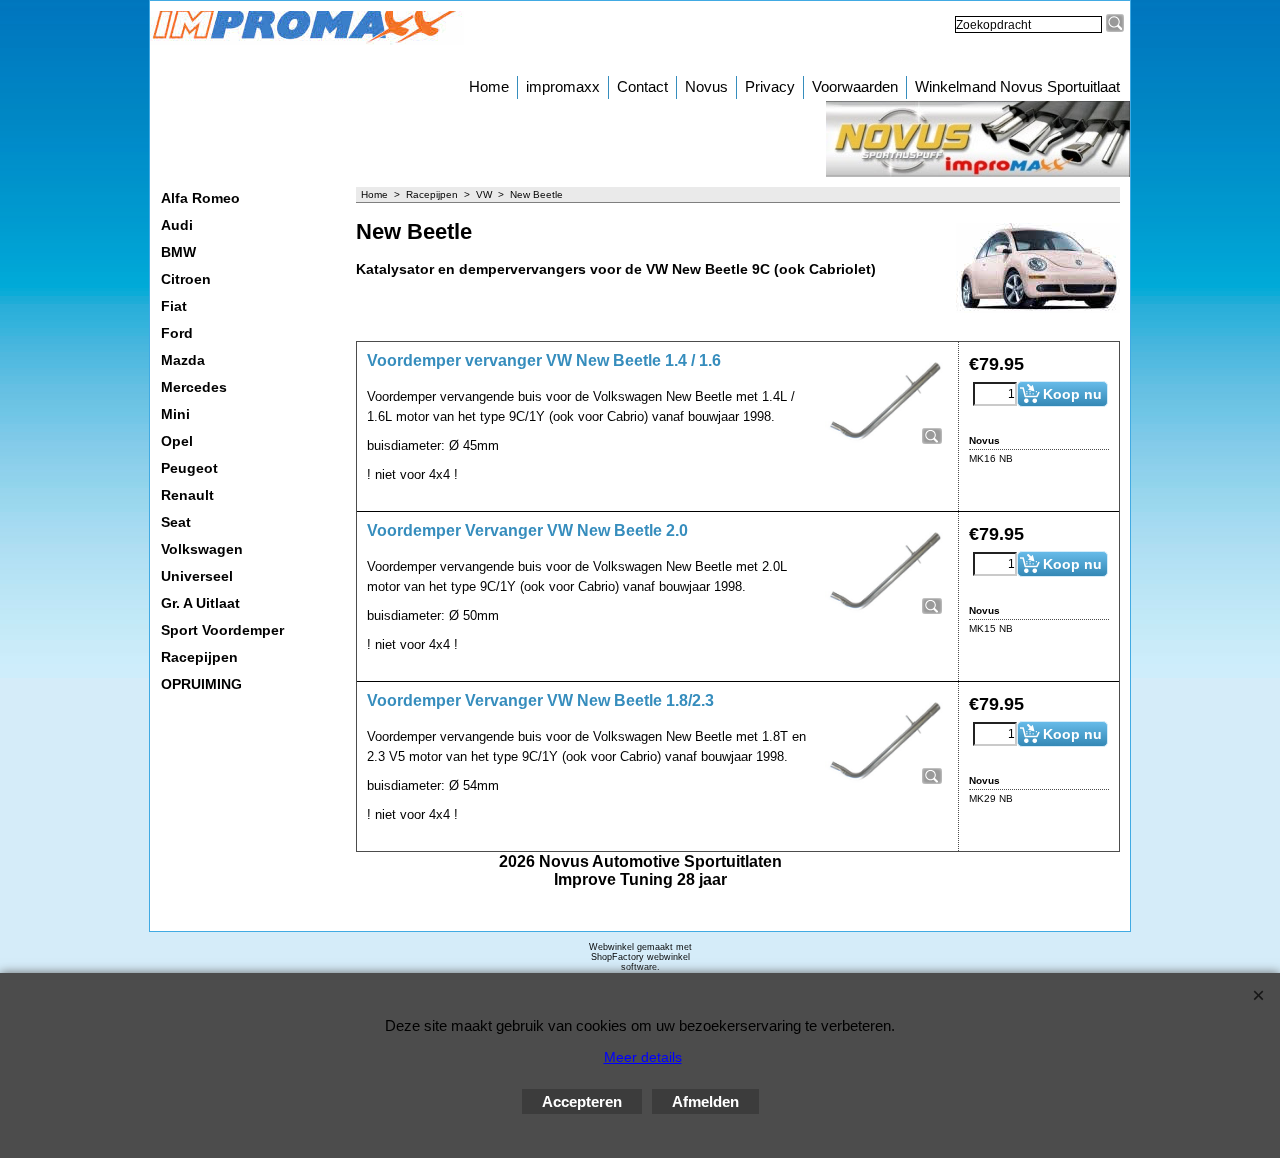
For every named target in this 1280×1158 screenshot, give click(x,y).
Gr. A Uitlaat (200, 603)
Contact (642, 86)
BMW (178, 252)
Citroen (186, 279)
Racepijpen (199, 657)
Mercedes (194, 387)
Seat (176, 522)
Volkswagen (202, 549)
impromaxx (563, 86)
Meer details (643, 1057)
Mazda (183, 360)
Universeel (197, 576)
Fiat (174, 306)
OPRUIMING (201, 684)
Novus (706, 86)
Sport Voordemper (222, 630)
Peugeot (189, 468)
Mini (175, 414)
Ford (177, 333)
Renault (187, 495)
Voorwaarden (855, 86)
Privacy (770, 86)
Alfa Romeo (200, 198)
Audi (177, 225)
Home (489, 86)
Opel (177, 441)
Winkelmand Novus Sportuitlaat (1017, 86)
